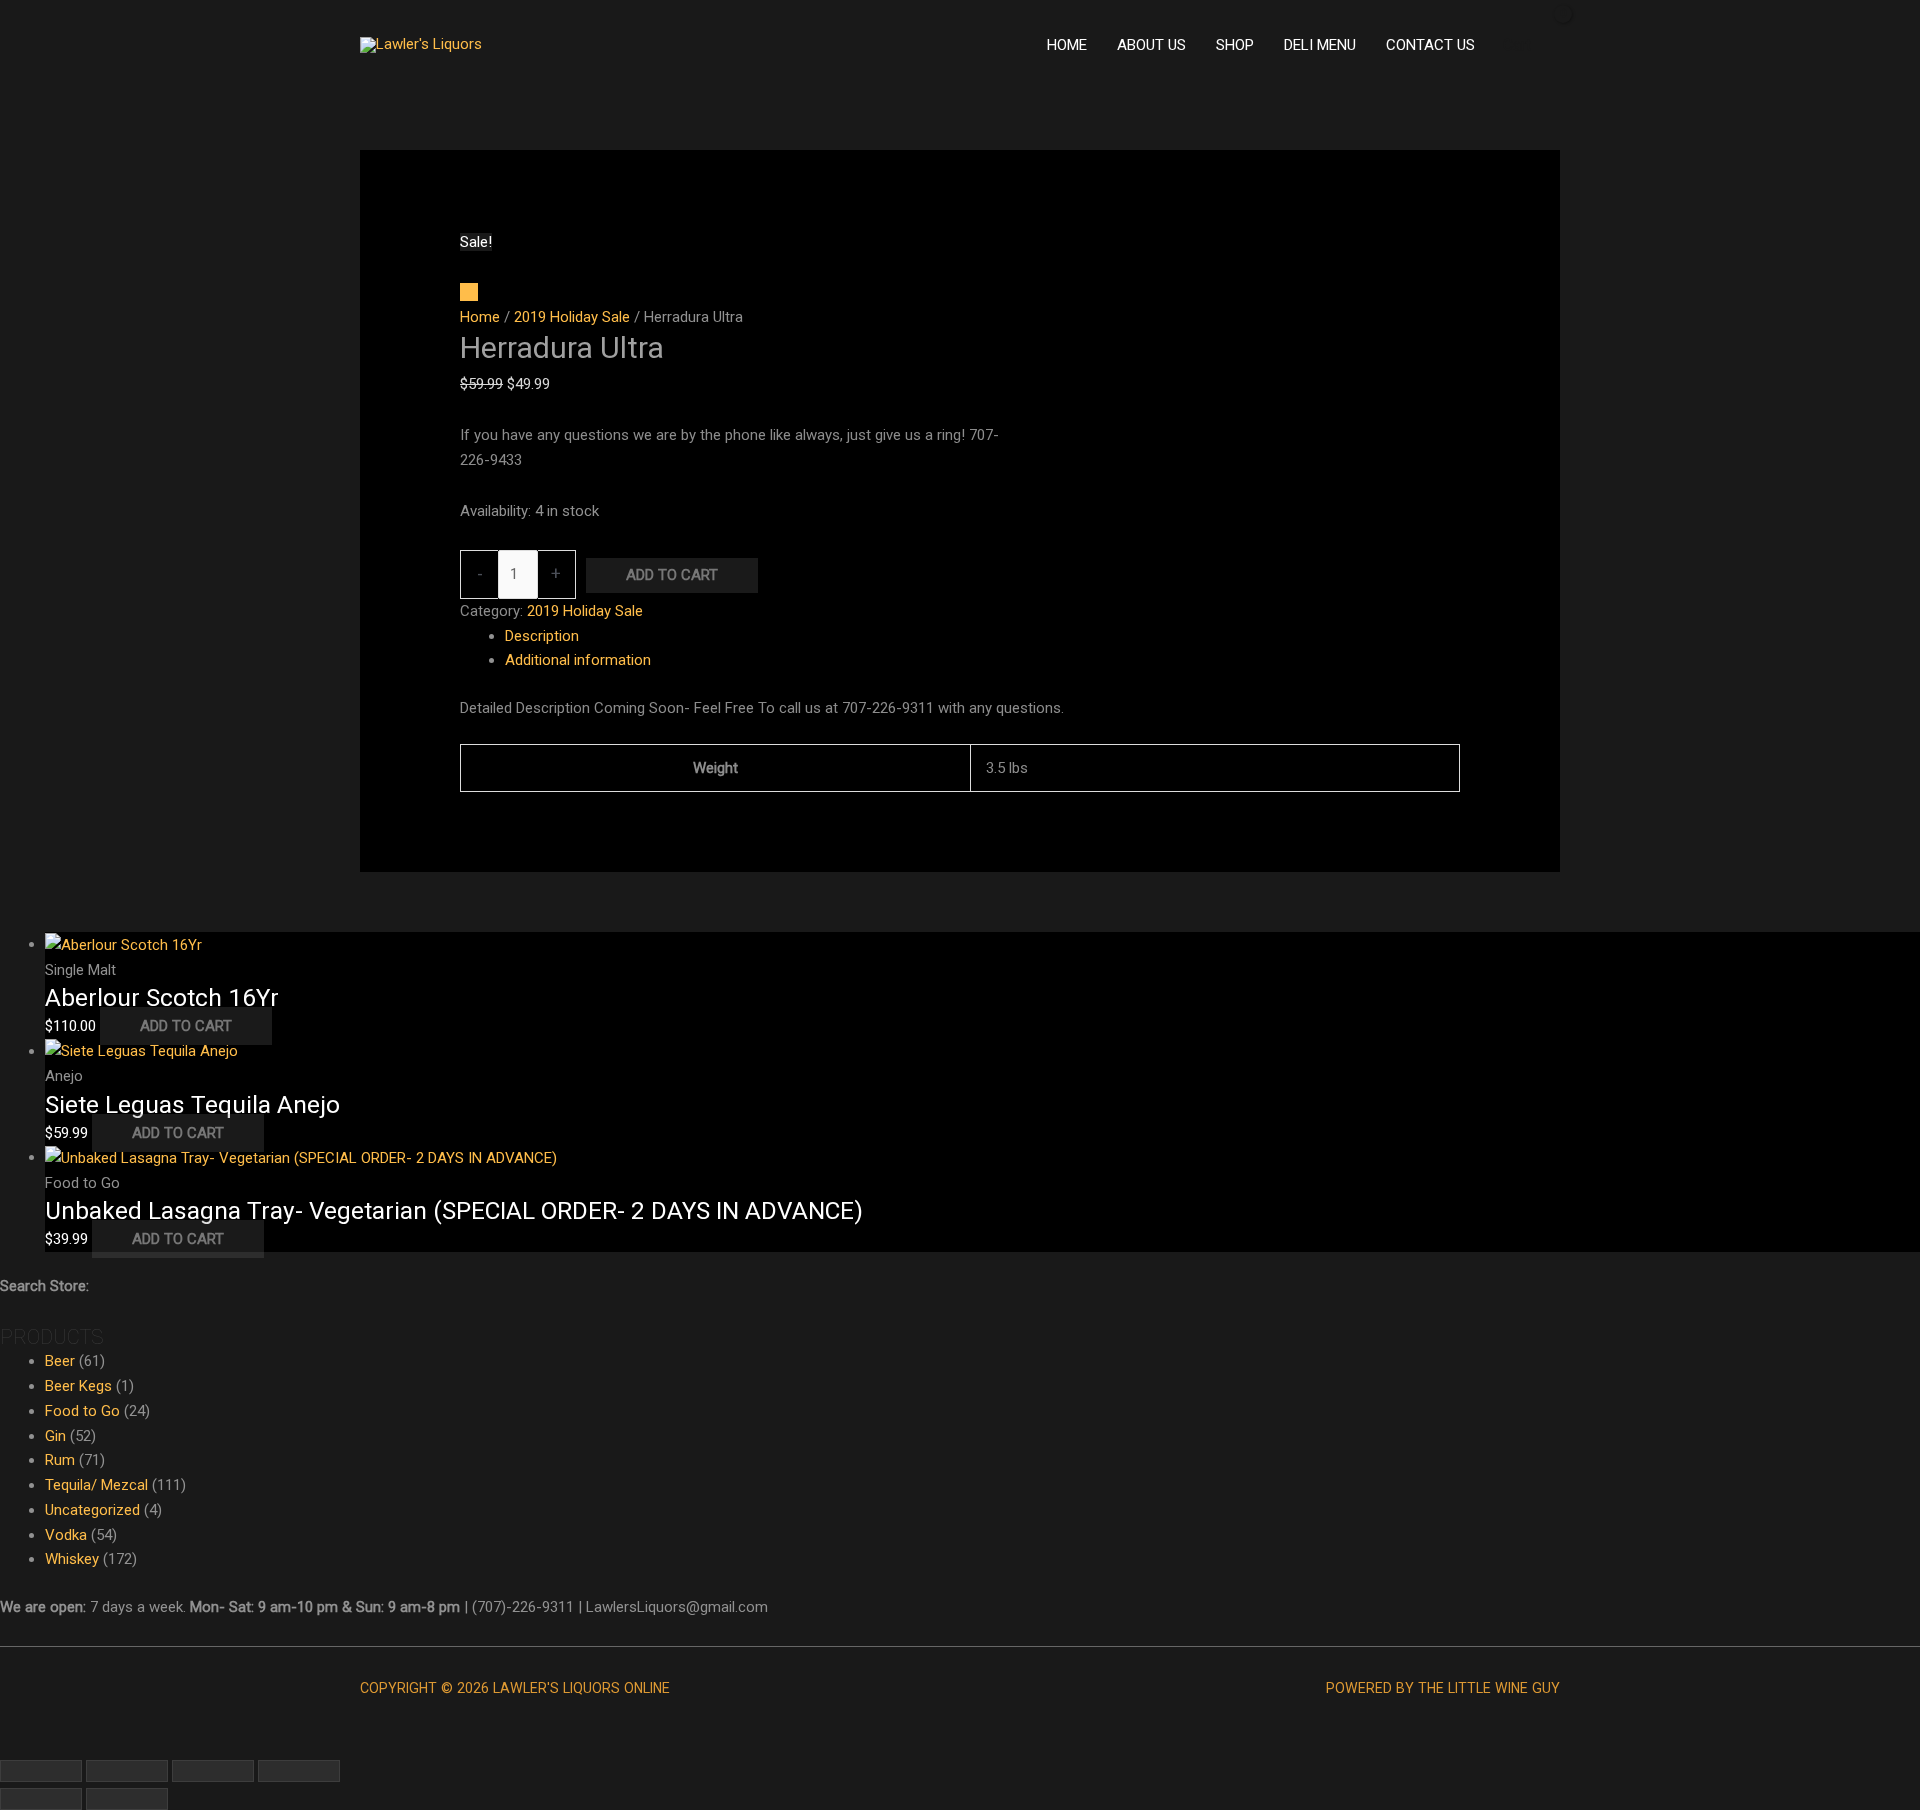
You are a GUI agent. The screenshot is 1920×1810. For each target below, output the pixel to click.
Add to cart (672, 575)
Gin (55, 1436)
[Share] (213, 1771)
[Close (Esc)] (299, 1771)
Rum (60, 1460)
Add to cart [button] (186, 1026)
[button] (6, 1742)
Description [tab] (542, 636)
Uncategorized (92, 1510)
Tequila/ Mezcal (96, 1485)
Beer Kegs (78, 1386)
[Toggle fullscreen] (127, 1771)
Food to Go (82, 1411)
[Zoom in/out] (41, 1771)
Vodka (66, 1535)
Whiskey (72, 1559)
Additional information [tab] (578, 660)
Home (480, 317)
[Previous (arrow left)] (41, 1799)
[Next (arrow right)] (127, 1799)
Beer (60, 1361)
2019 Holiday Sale (572, 317)
